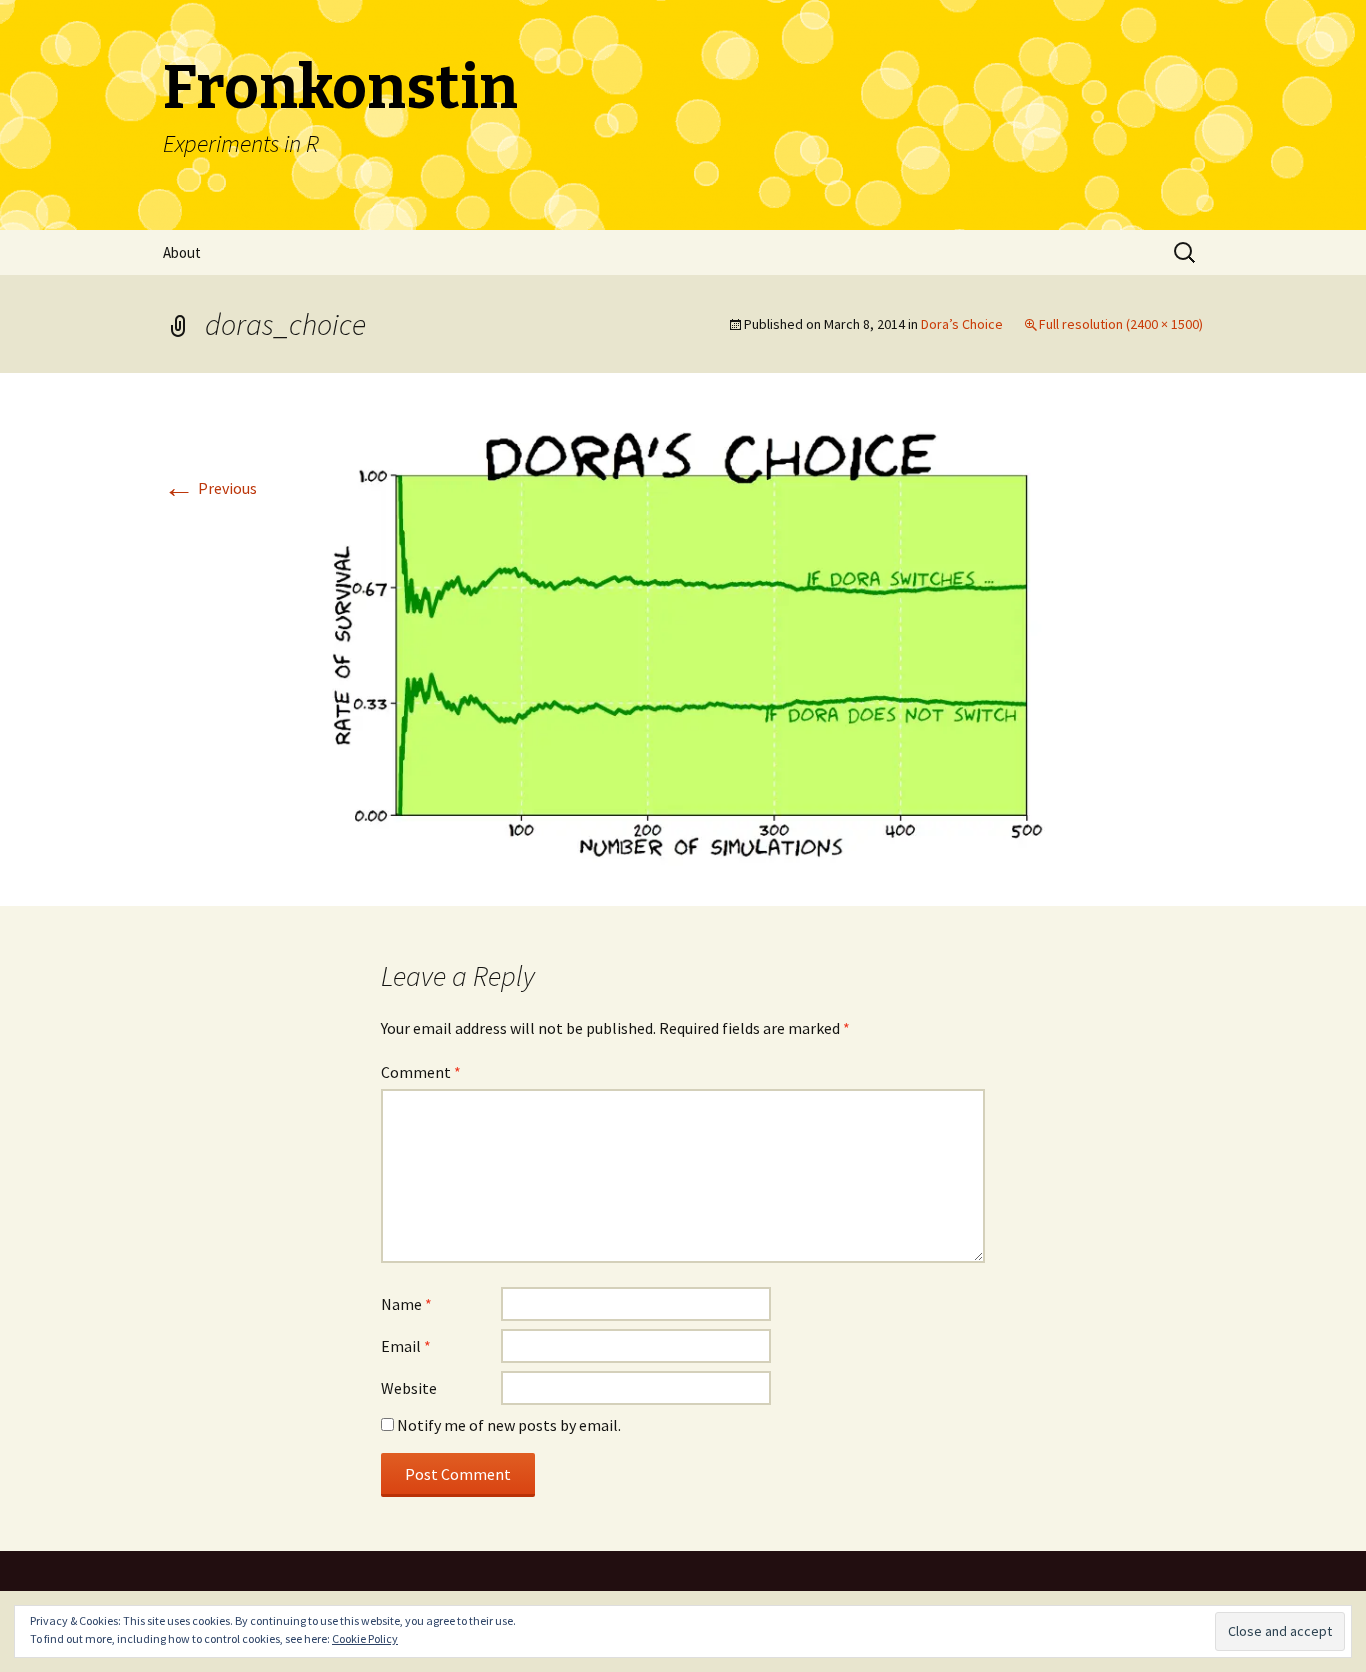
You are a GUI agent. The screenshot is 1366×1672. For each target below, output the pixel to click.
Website (409, 1388)
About (182, 252)
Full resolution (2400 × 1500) (1121, 324)
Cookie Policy (365, 1638)
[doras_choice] (683, 637)
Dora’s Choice (962, 324)
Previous (210, 488)
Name (406, 1304)
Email (406, 1346)
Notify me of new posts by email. (509, 1425)
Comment (421, 1072)
